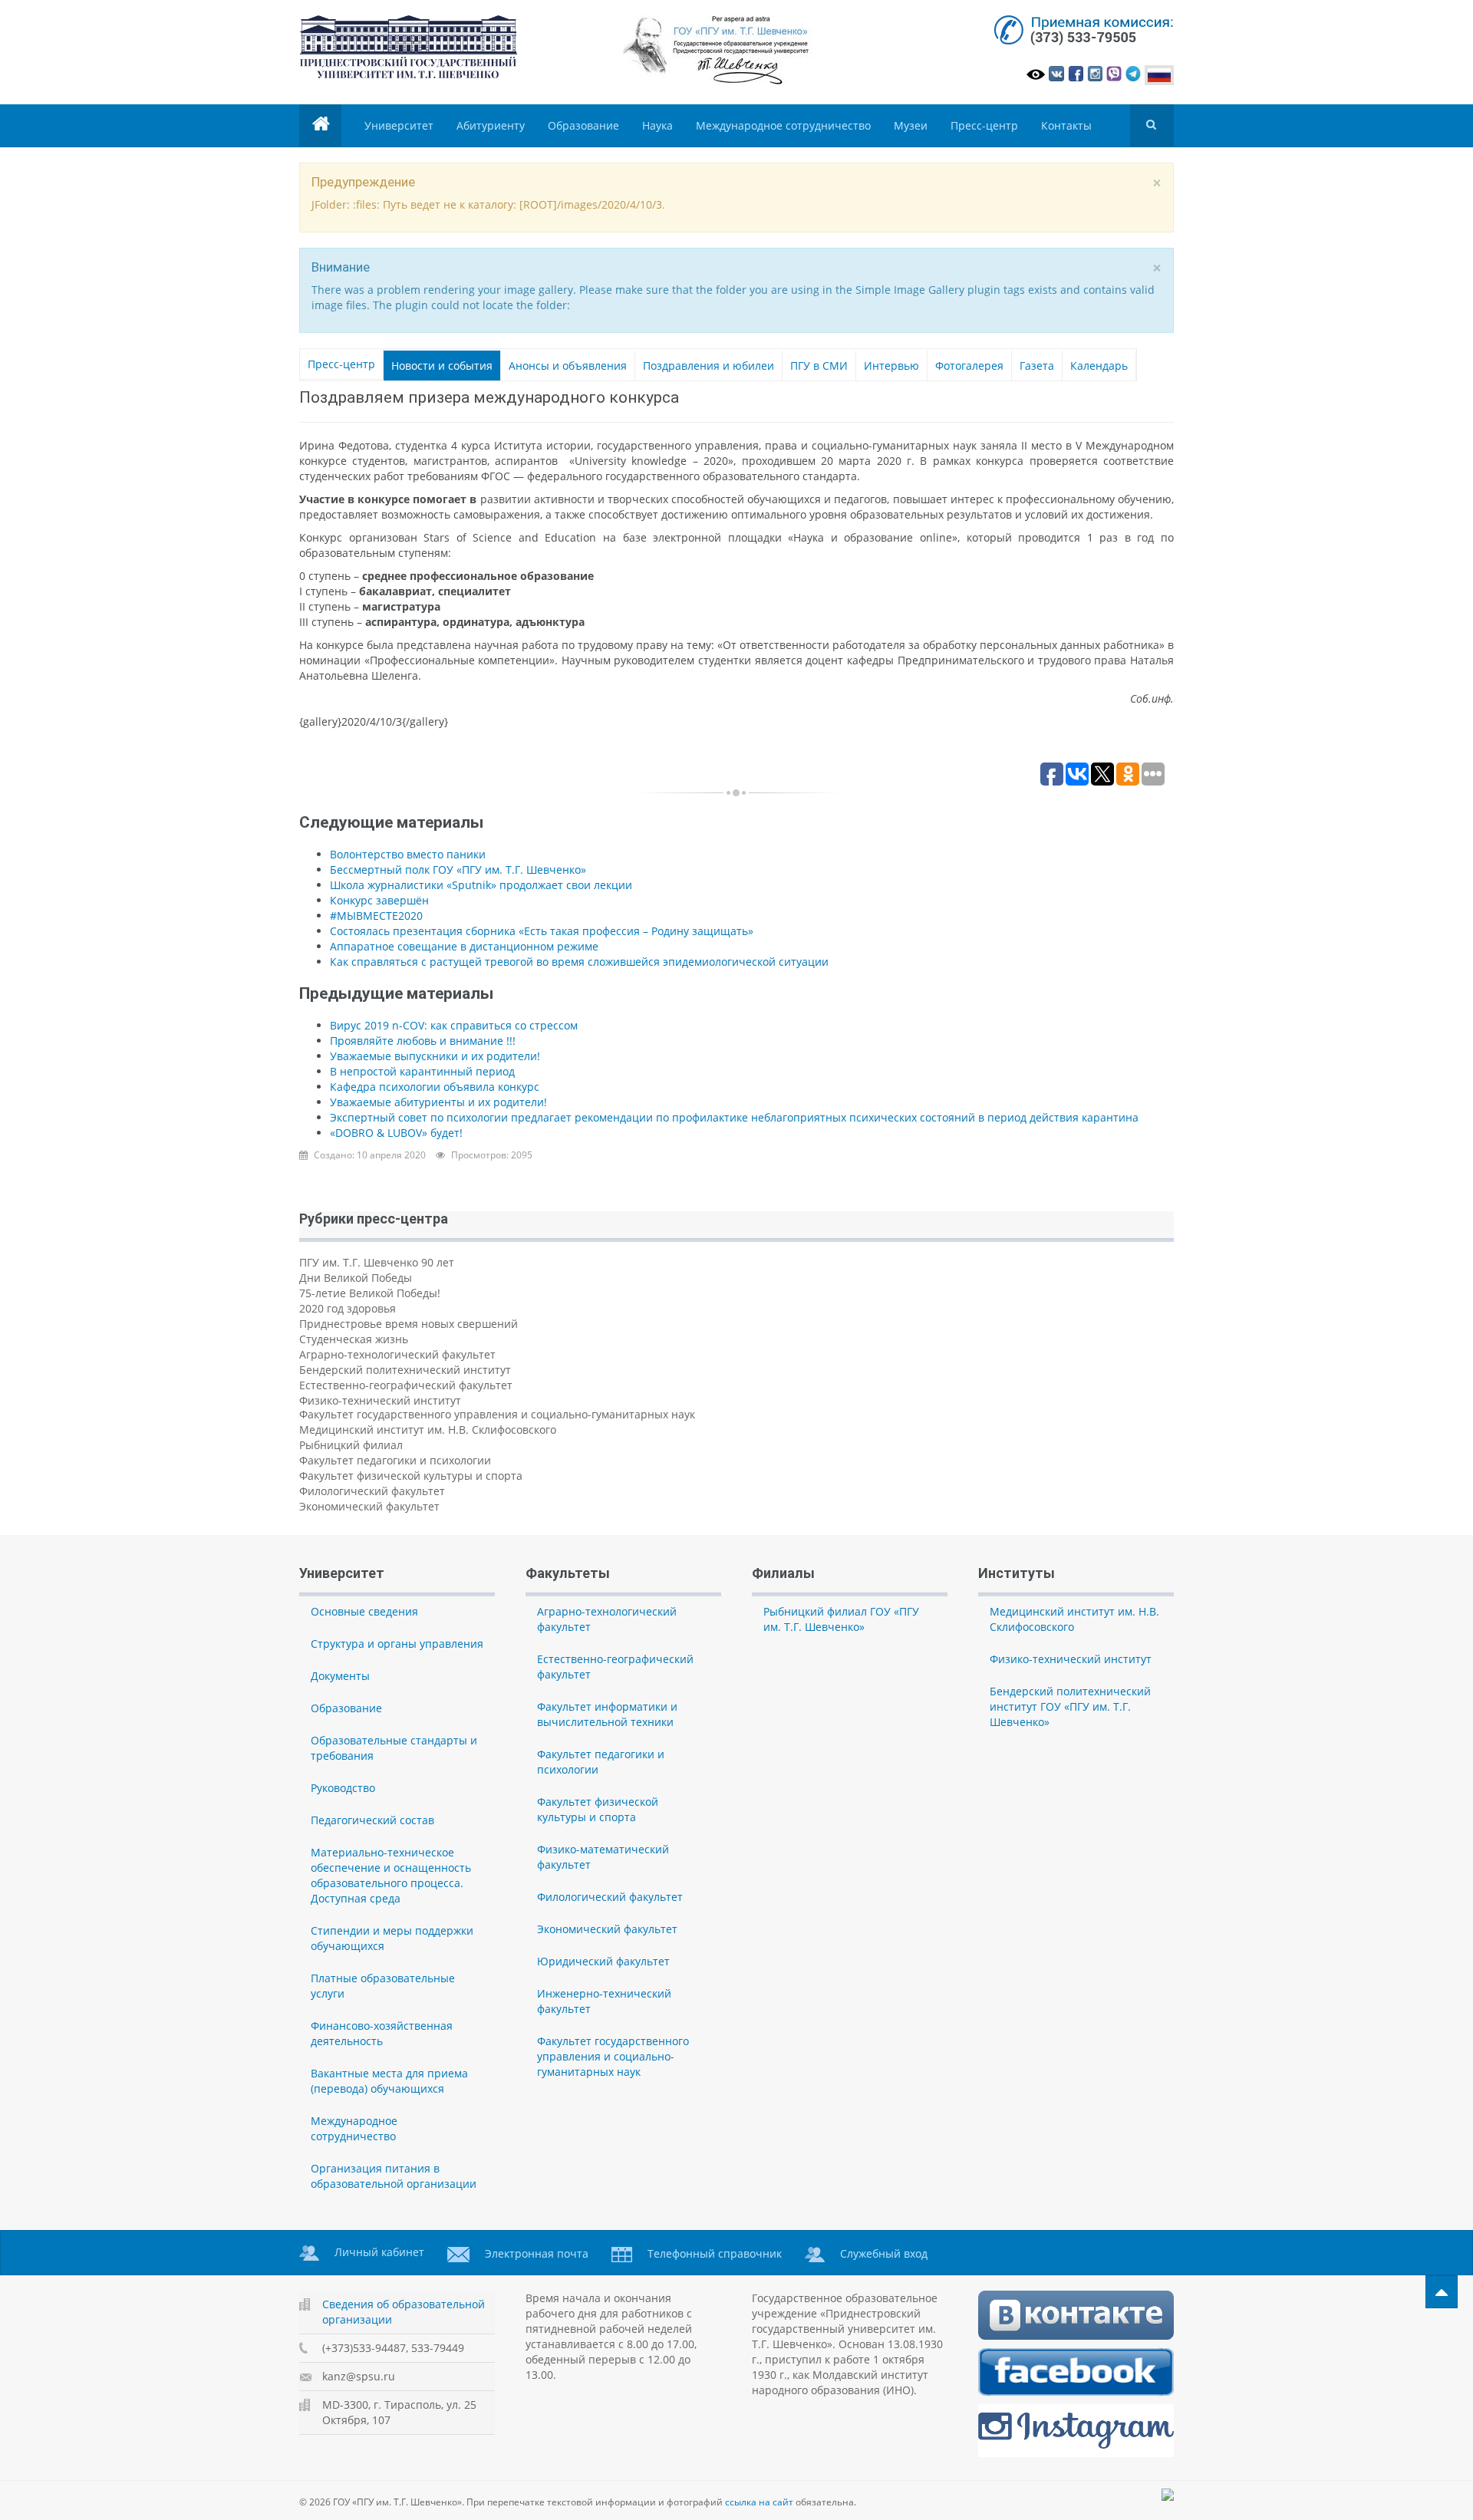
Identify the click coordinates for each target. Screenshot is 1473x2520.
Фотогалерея (969, 366)
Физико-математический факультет (603, 1857)
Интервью (891, 366)
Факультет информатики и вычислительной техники (607, 1714)
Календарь (1099, 366)
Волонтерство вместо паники (408, 854)
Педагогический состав (372, 1820)
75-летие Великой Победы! (370, 1293)
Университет (399, 125)
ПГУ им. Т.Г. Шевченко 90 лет (377, 1262)
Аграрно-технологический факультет (397, 1354)
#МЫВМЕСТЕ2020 (376, 916)
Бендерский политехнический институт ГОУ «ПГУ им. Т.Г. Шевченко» (1070, 1706)
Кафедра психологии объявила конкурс (435, 1087)
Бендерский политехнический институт (405, 1370)
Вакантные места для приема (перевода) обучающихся (389, 2081)
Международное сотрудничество (783, 125)
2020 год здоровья (348, 1308)
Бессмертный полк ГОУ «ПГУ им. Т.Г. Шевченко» (458, 870)
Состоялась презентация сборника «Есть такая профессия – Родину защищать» (542, 931)
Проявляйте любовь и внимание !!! (423, 1041)
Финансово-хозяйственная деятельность (382, 2033)
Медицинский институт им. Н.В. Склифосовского (428, 1430)
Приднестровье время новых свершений (409, 1324)
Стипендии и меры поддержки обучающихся (392, 1938)
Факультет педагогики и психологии (395, 1460)
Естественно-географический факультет (406, 1385)
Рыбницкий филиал (351, 1445)
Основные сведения (364, 1611)
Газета (1037, 366)
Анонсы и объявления (568, 366)
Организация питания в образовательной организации (394, 2176)
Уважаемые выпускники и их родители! (435, 1056)
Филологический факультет (372, 1491)
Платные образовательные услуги (383, 1986)
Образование (583, 125)
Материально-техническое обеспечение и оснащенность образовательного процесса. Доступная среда (391, 1875)
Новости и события (442, 366)
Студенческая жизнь (354, 1339)
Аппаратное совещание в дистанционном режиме (464, 946)
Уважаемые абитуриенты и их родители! (438, 1102)
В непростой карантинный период (422, 1071)
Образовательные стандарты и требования (394, 1748)
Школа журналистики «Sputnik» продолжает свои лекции (481, 885)
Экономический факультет (369, 1506)
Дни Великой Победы (356, 1278)
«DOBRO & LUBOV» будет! (396, 1133)
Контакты (1066, 125)
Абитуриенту (491, 125)
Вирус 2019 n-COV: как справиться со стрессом (454, 1025)
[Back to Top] (1442, 2292)
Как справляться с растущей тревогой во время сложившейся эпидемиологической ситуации (579, 962)
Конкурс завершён (379, 900)
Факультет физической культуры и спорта (411, 1476)
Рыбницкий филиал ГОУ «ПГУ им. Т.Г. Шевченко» (841, 1619)
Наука (657, 125)
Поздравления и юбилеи (708, 366)
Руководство (343, 1788)
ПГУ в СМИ (819, 366)
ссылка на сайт (759, 2502)
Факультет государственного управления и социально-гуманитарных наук (497, 1414)
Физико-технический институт (380, 1400)
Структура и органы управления (397, 1644)
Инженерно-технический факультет (604, 2001)
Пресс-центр (984, 125)
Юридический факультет (603, 1961)
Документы (340, 1676)
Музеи (911, 125)
